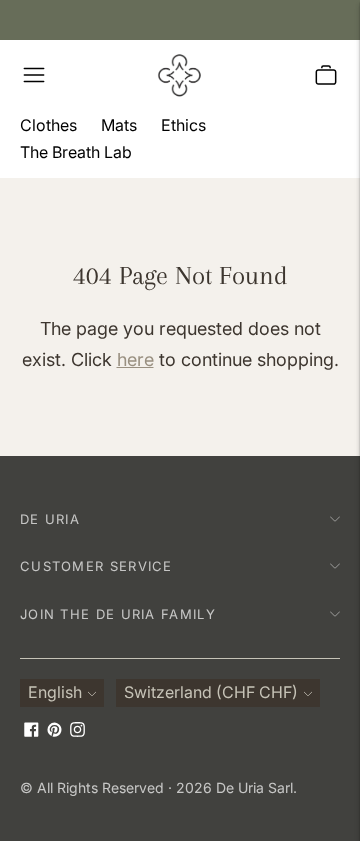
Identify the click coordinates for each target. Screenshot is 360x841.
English (55, 692)
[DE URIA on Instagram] (77, 731)
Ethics (183, 125)
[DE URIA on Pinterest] (54, 731)
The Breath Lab (76, 152)
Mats (119, 125)
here (135, 359)
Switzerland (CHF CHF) (211, 692)
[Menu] (34, 75)
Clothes (48, 125)
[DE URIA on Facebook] (31, 731)
